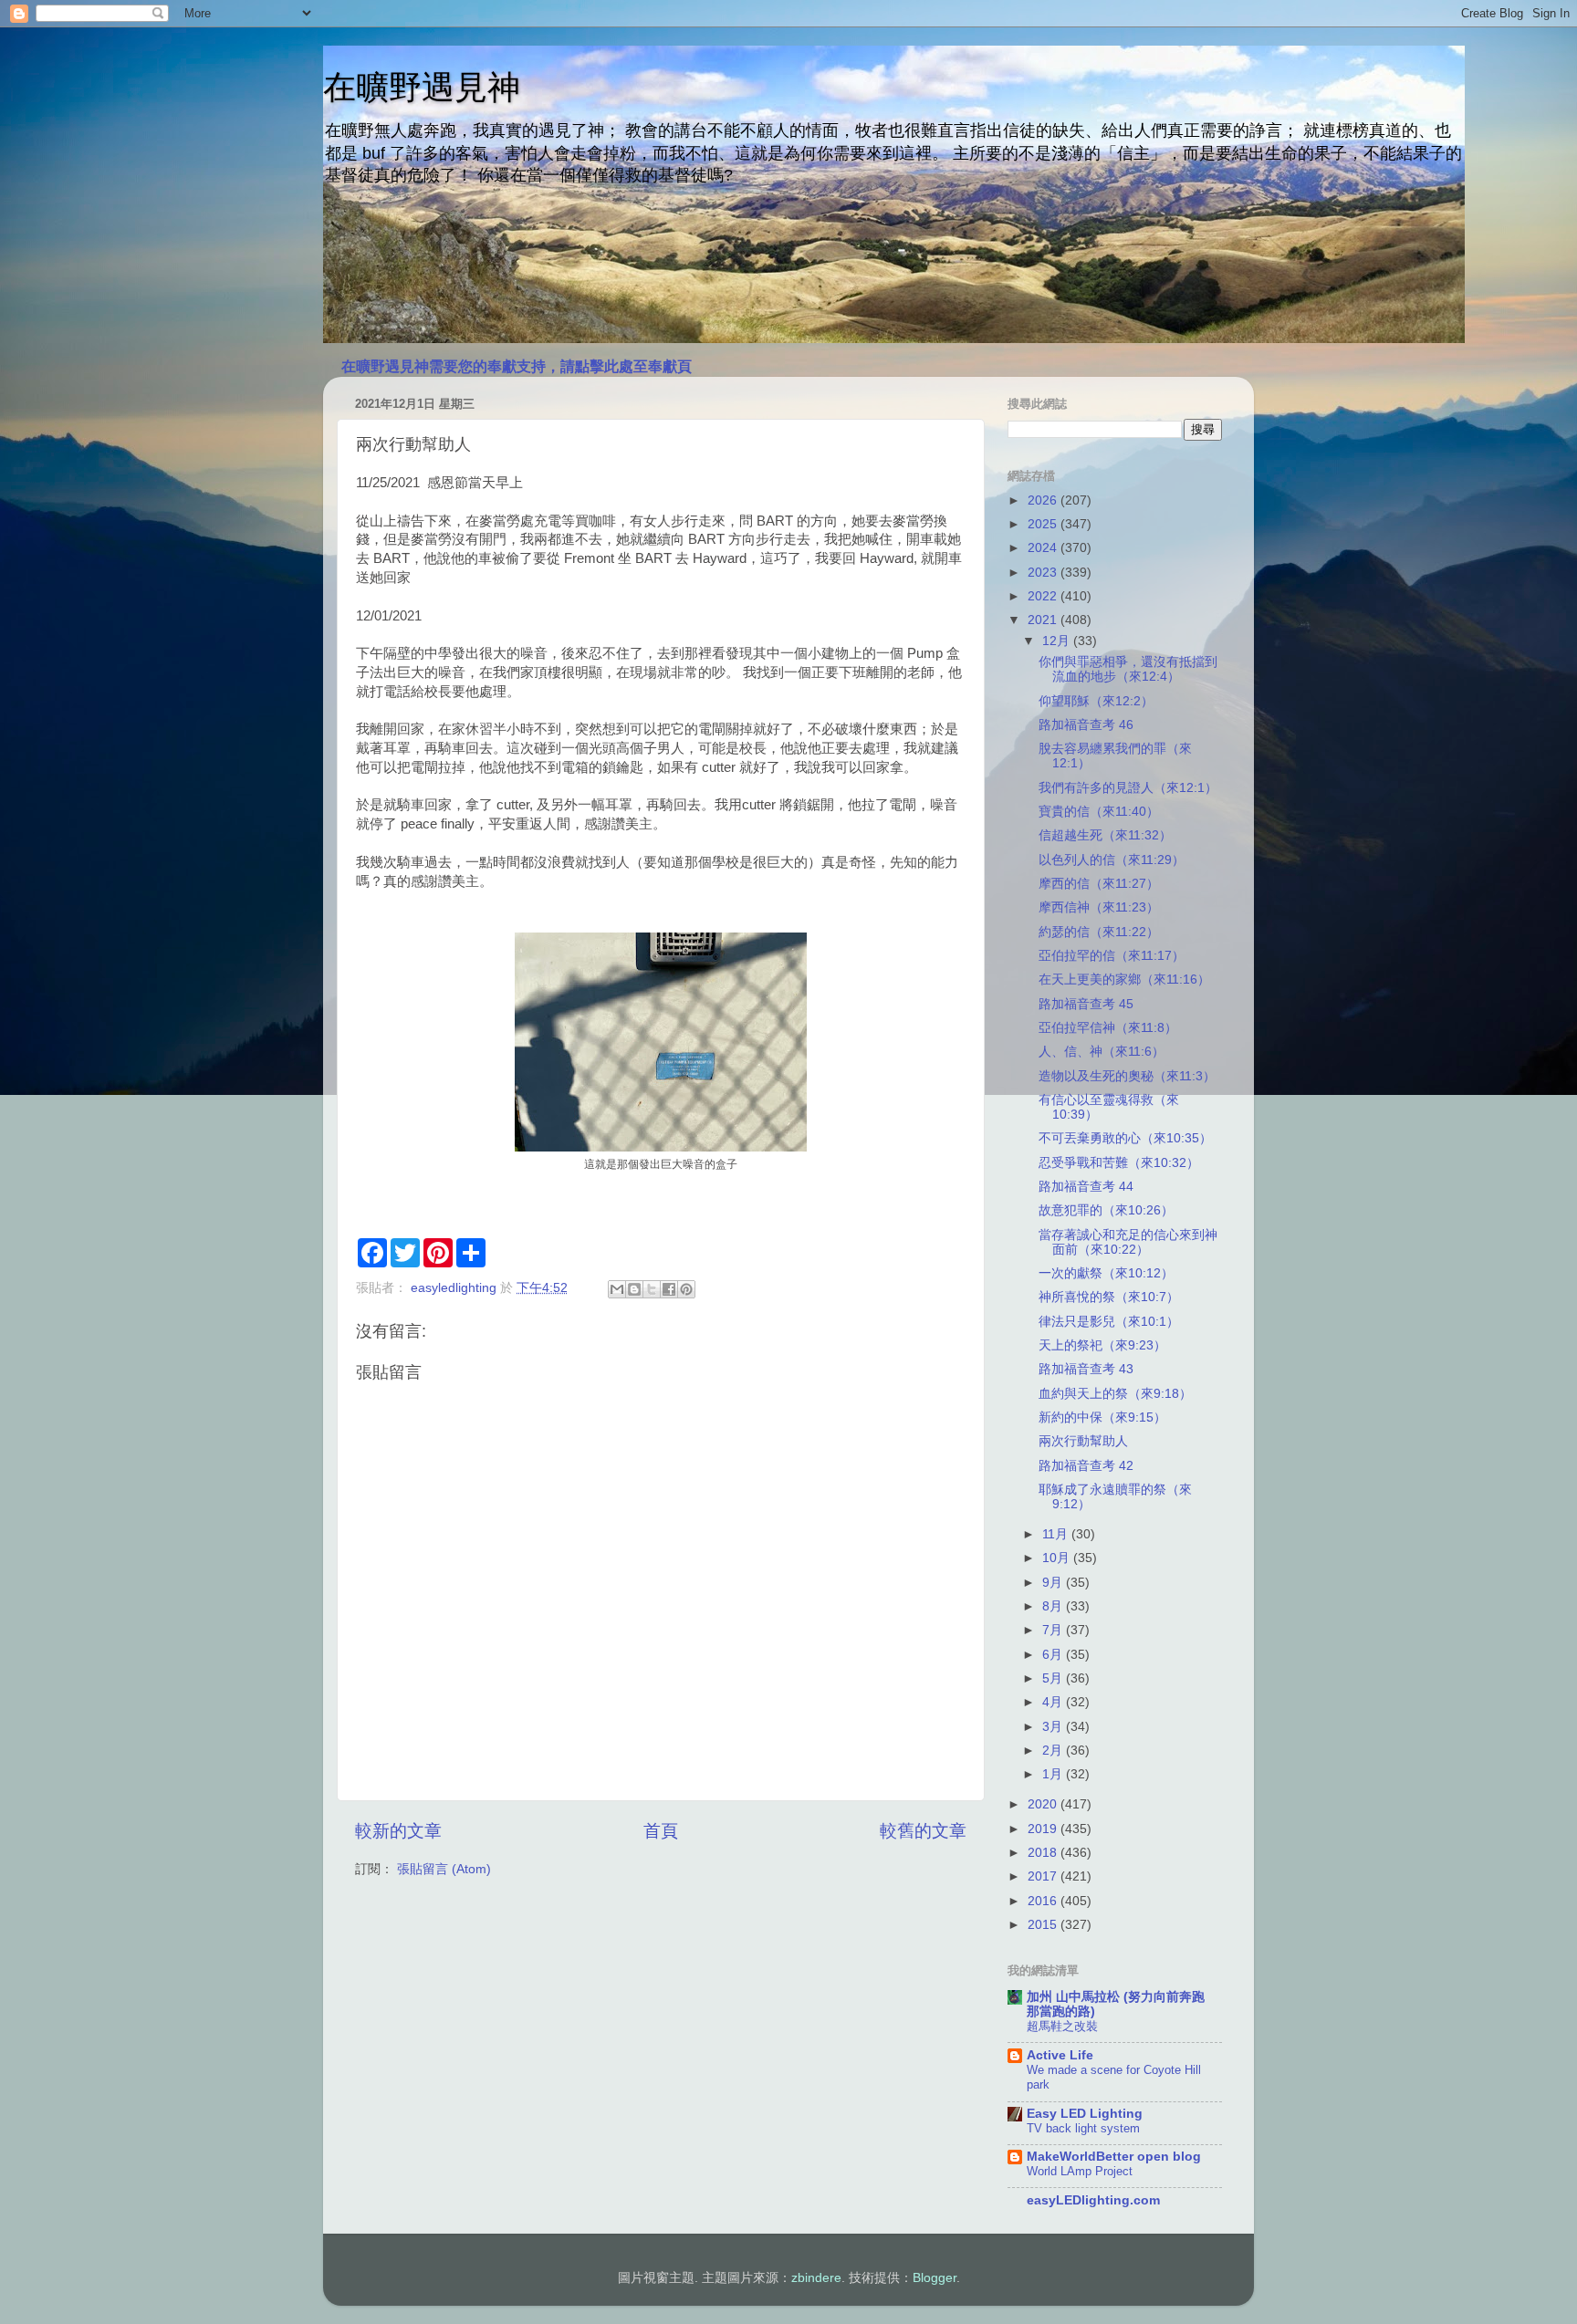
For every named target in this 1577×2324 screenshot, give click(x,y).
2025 (1044, 524)
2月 (1054, 1751)
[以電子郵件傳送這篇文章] (617, 1289)
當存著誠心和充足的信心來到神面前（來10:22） (1128, 1242)
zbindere (816, 2278)
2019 (1044, 1829)
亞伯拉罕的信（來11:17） (1112, 956)
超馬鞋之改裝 (1062, 2026)
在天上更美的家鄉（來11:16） (1124, 980)
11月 (1057, 1534)
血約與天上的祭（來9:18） (1115, 1394)
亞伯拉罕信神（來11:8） (1108, 1028)
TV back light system (1083, 2128)
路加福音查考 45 (1086, 1004)
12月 (1058, 641)
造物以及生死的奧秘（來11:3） (1127, 1076)
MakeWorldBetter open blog (1114, 2157)
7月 (1054, 1630)
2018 (1044, 1853)
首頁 (661, 1831)
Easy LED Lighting (1085, 2114)
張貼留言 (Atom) (444, 1869)
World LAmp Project (1080, 2171)
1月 (1054, 1774)
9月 (1054, 1583)
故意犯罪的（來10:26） (1106, 1210)
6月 (1054, 1655)
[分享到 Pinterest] (686, 1289)
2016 (1044, 1901)
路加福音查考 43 (1086, 1369)
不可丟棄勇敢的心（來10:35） (1125, 1138)
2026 (1044, 500)
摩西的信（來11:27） (1099, 884)
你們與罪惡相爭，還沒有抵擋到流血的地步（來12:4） (1128, 669)
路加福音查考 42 (1086, 1466)
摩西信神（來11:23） (1099, 907)
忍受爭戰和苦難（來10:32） (1119, 1163)
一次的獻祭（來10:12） (1106, 1273)
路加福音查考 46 (1086, 725)
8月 (1054, 1606)
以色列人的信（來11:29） (1112, 860)
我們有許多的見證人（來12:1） (1128, 788)
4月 (1054, 1702)
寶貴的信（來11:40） (1099, 812)
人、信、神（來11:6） (1102, 1052)
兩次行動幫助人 (1083, 1441)
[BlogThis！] (634, 1289)
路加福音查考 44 (1086, 1187)
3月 (1054, 1727)
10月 (1058, 1558)
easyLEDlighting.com (1093, 2200)
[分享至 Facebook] (669, 1289)
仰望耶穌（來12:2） (1096, 701)
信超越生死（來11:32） (1105, 835)
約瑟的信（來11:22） (1099, 932)
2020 (1044, 1804)
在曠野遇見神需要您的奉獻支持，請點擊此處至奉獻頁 (517, 366)
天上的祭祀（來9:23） (1102, 1345)
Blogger (935, 2278)
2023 (1044, 573)
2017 (1044, 1876)
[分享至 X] (652, 1289)
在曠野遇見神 (422, 87)
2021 (1044, 620)
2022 (1044, 596)
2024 (1044, 548)
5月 (1054, 1678)
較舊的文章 (923, 1831)
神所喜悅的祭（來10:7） (1109, 1297)
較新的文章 (398, 1831)
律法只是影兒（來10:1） (1109, 1322)
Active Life (1060, 2055)
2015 (1044, 1925)
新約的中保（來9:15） (1102, 1417)
